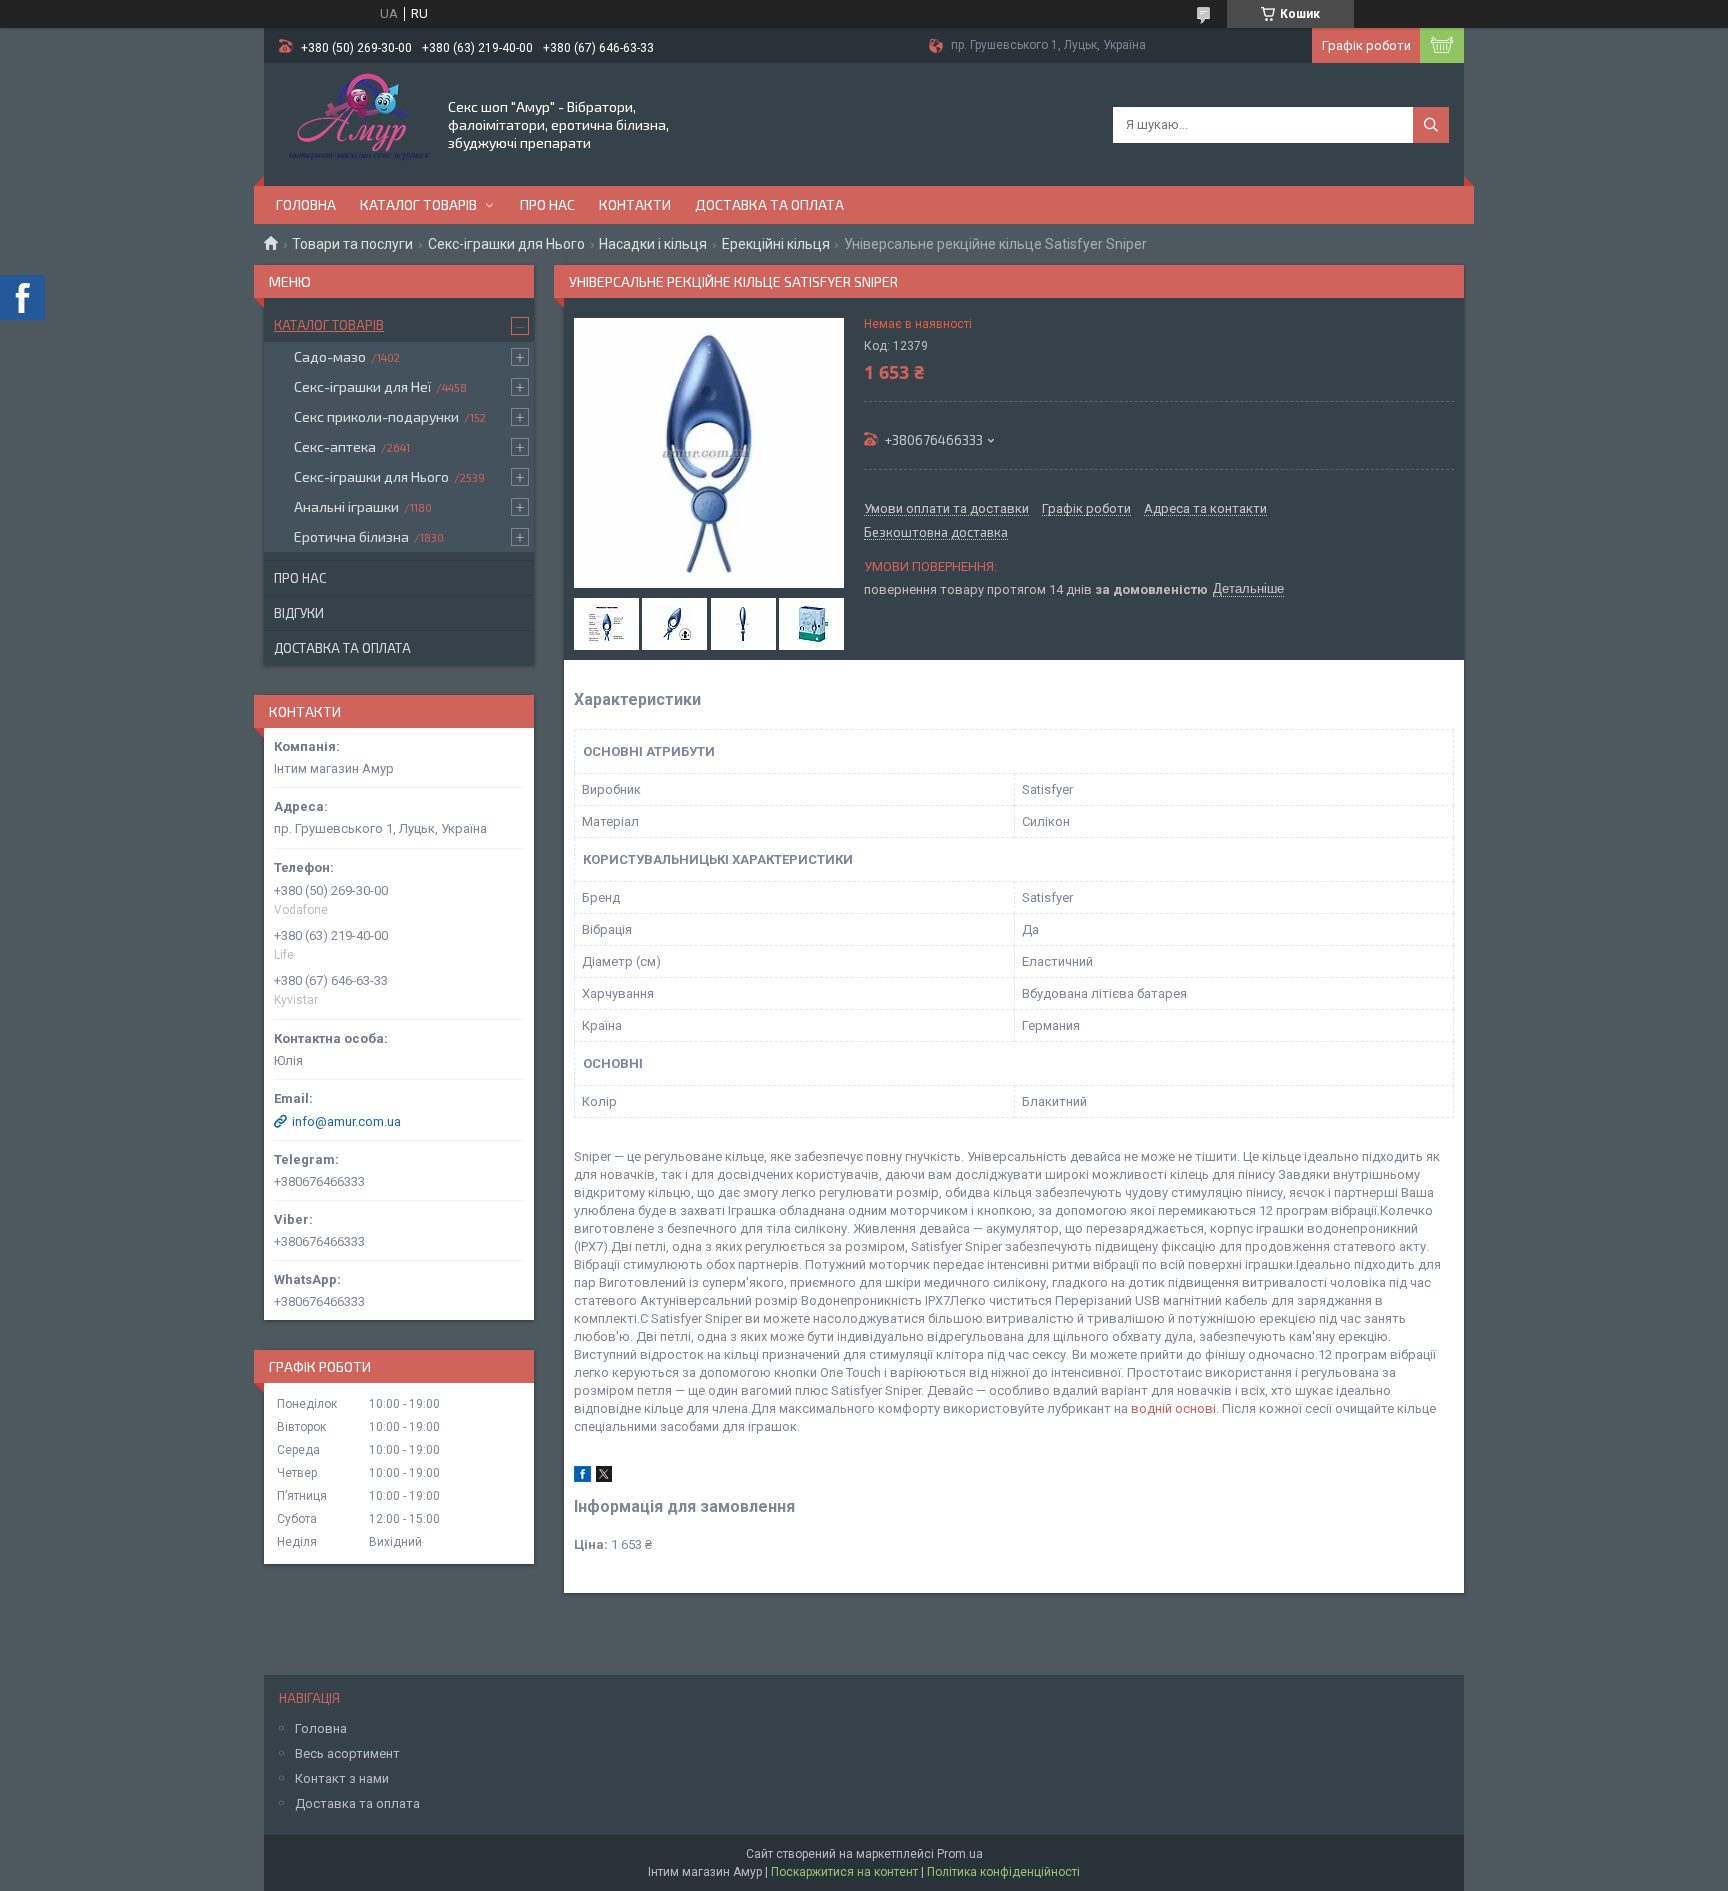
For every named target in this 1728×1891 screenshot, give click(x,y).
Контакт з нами (342, 1778)
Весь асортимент (347, 1753)
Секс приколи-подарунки (376, 416)
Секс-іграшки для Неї (362, 386)
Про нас (547, 204)
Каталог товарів (418, 204)
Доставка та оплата (769, 204)
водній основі (1173, 1408)
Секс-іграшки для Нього (506, 244)
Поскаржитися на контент (844, 1872)
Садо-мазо (330, 356)
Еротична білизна (351, 536)
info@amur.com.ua (346, 1121)
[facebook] (582, 1477)
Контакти (635, 204)
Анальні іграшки (346, 506)
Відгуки (299, 613)
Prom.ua (960, 1854)
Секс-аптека (335, 446)
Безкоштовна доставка (936, 533)
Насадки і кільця (653, 244)
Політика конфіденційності (1003, 1872)
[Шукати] (1431, 125)
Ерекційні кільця (776, 244)
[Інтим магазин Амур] (354, 123)
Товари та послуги (352, 244)
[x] (604, 1477)
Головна (306, 204)
